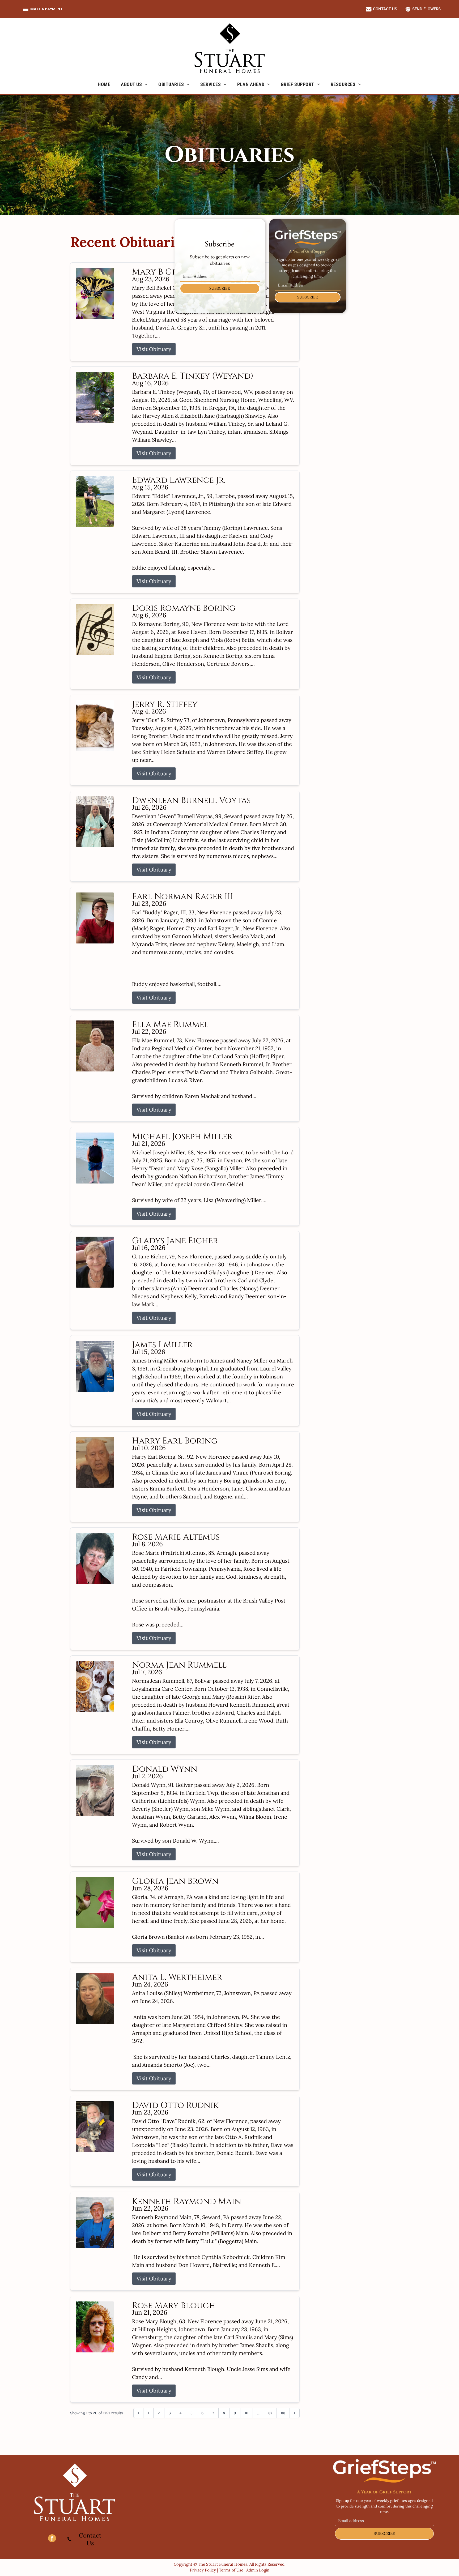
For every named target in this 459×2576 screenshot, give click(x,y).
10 (246, 2413)
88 (283, 2413)
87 (270, 2413)
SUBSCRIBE (220, 288)
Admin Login (258, 2570)
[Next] (295, 2413)
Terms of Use (231, 2570)
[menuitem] (104, 84)
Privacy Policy (203, 2570)
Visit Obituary (154, 349)
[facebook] (52, 2539)
